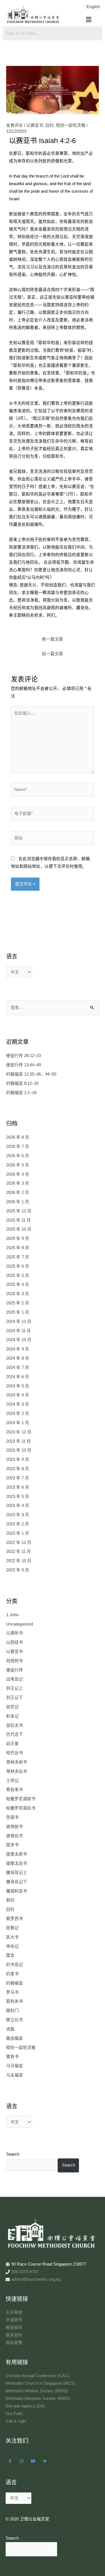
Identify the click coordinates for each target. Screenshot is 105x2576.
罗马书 (12, 1992)
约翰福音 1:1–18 (21, 1093)
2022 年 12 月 (19, 1543)
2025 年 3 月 (18, 1294)
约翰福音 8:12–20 (22, 1083)
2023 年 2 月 (18, 1524)
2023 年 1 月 (18, 1533)
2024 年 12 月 (19, 1322)
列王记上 (15, 1688)
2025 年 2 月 (18, 1303)
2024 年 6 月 (18, 1377)
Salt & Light (16, 2421)
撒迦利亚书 (17, 1891)
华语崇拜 (14, 2320)
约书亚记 (15, 1965)
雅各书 (12, 2057)
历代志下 (15, 1734)
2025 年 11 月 (18, 1220)
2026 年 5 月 (18, 1165)
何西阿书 (15, 1661)
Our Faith (14, 2414)
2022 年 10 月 (19, 1561)
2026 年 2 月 (18, 1193)
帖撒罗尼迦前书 (21, 1799)
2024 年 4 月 (18, 1395)
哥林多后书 (17, 1771)
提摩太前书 (17, 1854)
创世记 (12, 1707)
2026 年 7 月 (18, 1147)
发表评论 (15, 125)
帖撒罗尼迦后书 (21, 1808)
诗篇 (10, 2029)
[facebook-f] (11, 2461)
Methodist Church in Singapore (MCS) (40, 2383)
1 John (12, 1615)
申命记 (12, 1946)
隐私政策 (14, 2343)
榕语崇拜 (14, 2328)
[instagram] (22, 2461)
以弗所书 (15, 1633)
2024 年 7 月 (18, 1368)
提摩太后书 (17, 1863)
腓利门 (12, 2011)
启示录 (12, 1744)
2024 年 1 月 (18, 1423)
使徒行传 (15, 1670)
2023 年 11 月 (18, 1441)
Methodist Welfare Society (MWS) (37, 2391)
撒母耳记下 (17, 1882)
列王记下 (15, 1698)
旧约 (50, 125)
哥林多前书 (17, 1762)
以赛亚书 (35, 125)
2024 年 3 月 (18, 1404)
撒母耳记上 (17, 1873)
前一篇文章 (53, 639)
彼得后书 (15, 1836)
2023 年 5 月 (18, 1497)
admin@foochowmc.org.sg (36, 2279)
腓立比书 (15, 2020)
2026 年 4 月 (18, 1174)
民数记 (12, 1928)
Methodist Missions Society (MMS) (38, 2398)
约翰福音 (15, 1983)
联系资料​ (14, 2335)
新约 (10, 1900)
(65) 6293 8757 (25, 2272)
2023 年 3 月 (18, 1515)
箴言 (10, 1955)
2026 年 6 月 (18, 1156)
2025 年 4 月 (18, 1284)
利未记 (12, 1716)
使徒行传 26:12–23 (24, 1056)
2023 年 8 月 (18, 1469)
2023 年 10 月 (19, 1450)
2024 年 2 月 (18, 1414)
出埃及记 (15, 1679)
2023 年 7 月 (18, 1478)
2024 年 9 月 (18, 1349)
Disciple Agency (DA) (25, 2406)
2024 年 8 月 (18, 1358)
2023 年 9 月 (18, 1459)
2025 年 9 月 (18, 1238)
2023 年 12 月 (19, 1432)
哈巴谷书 (15, 1753)
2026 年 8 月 (18, 1137)
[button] (89, 20)
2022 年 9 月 (18, 1570)
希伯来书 (15, 1790)
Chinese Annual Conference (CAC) (38, 2376)
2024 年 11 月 (18, 1331)
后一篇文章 (53, 654)
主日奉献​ (14, 2312)
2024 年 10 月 (19, 1340)
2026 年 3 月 (18, 1183)
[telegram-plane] (45, 2461)
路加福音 (15, 2038)
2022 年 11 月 (18, 1551)
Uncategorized (19, 1624)
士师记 (12, 1781)
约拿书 (12, 1974)
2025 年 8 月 (18, 1248)
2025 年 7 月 (18, 1257)
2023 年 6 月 (18, 1487)
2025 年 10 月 (19, 1229)
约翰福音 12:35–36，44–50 (31, 1074)
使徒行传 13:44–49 (24, 1065)
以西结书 (15, 1642)
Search (13, 2154)
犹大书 (12, 1937)
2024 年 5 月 (18, 1386)
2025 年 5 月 (18, 1276)
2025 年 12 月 (19, 1211)
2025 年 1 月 (18, 1312)
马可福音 (15, 2066)
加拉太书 (15, 1725)
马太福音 (15, 2075)
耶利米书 (15, 2001)
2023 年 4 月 (18, 1505)
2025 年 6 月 (18, 1266)
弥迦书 (12, 1817)
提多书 (12, 1845)
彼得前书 (15, 1827)
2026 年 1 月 (18, 1202)
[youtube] (34, 2461)
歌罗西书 (15, 1919)
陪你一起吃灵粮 (71, 125)
